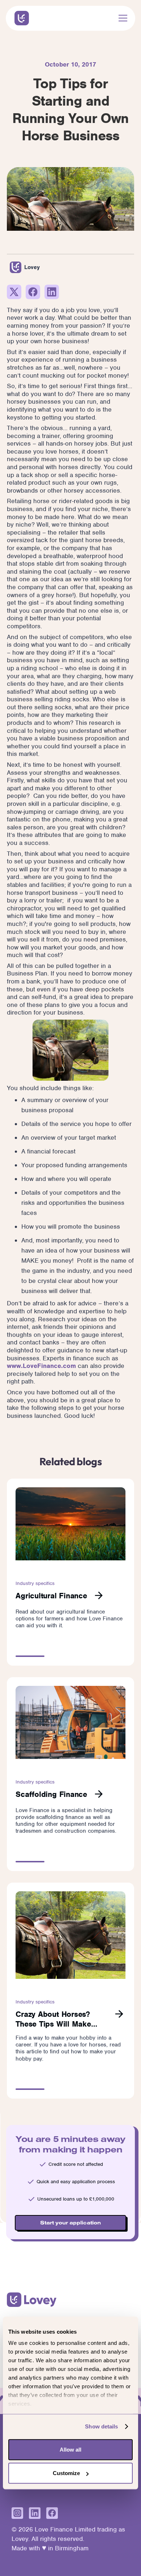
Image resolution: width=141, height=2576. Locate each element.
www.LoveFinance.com (41, 1366)
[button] (121, 18)
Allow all (70, 2449)
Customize (66, 2473)
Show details (101, 2426)
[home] (20, 18)
